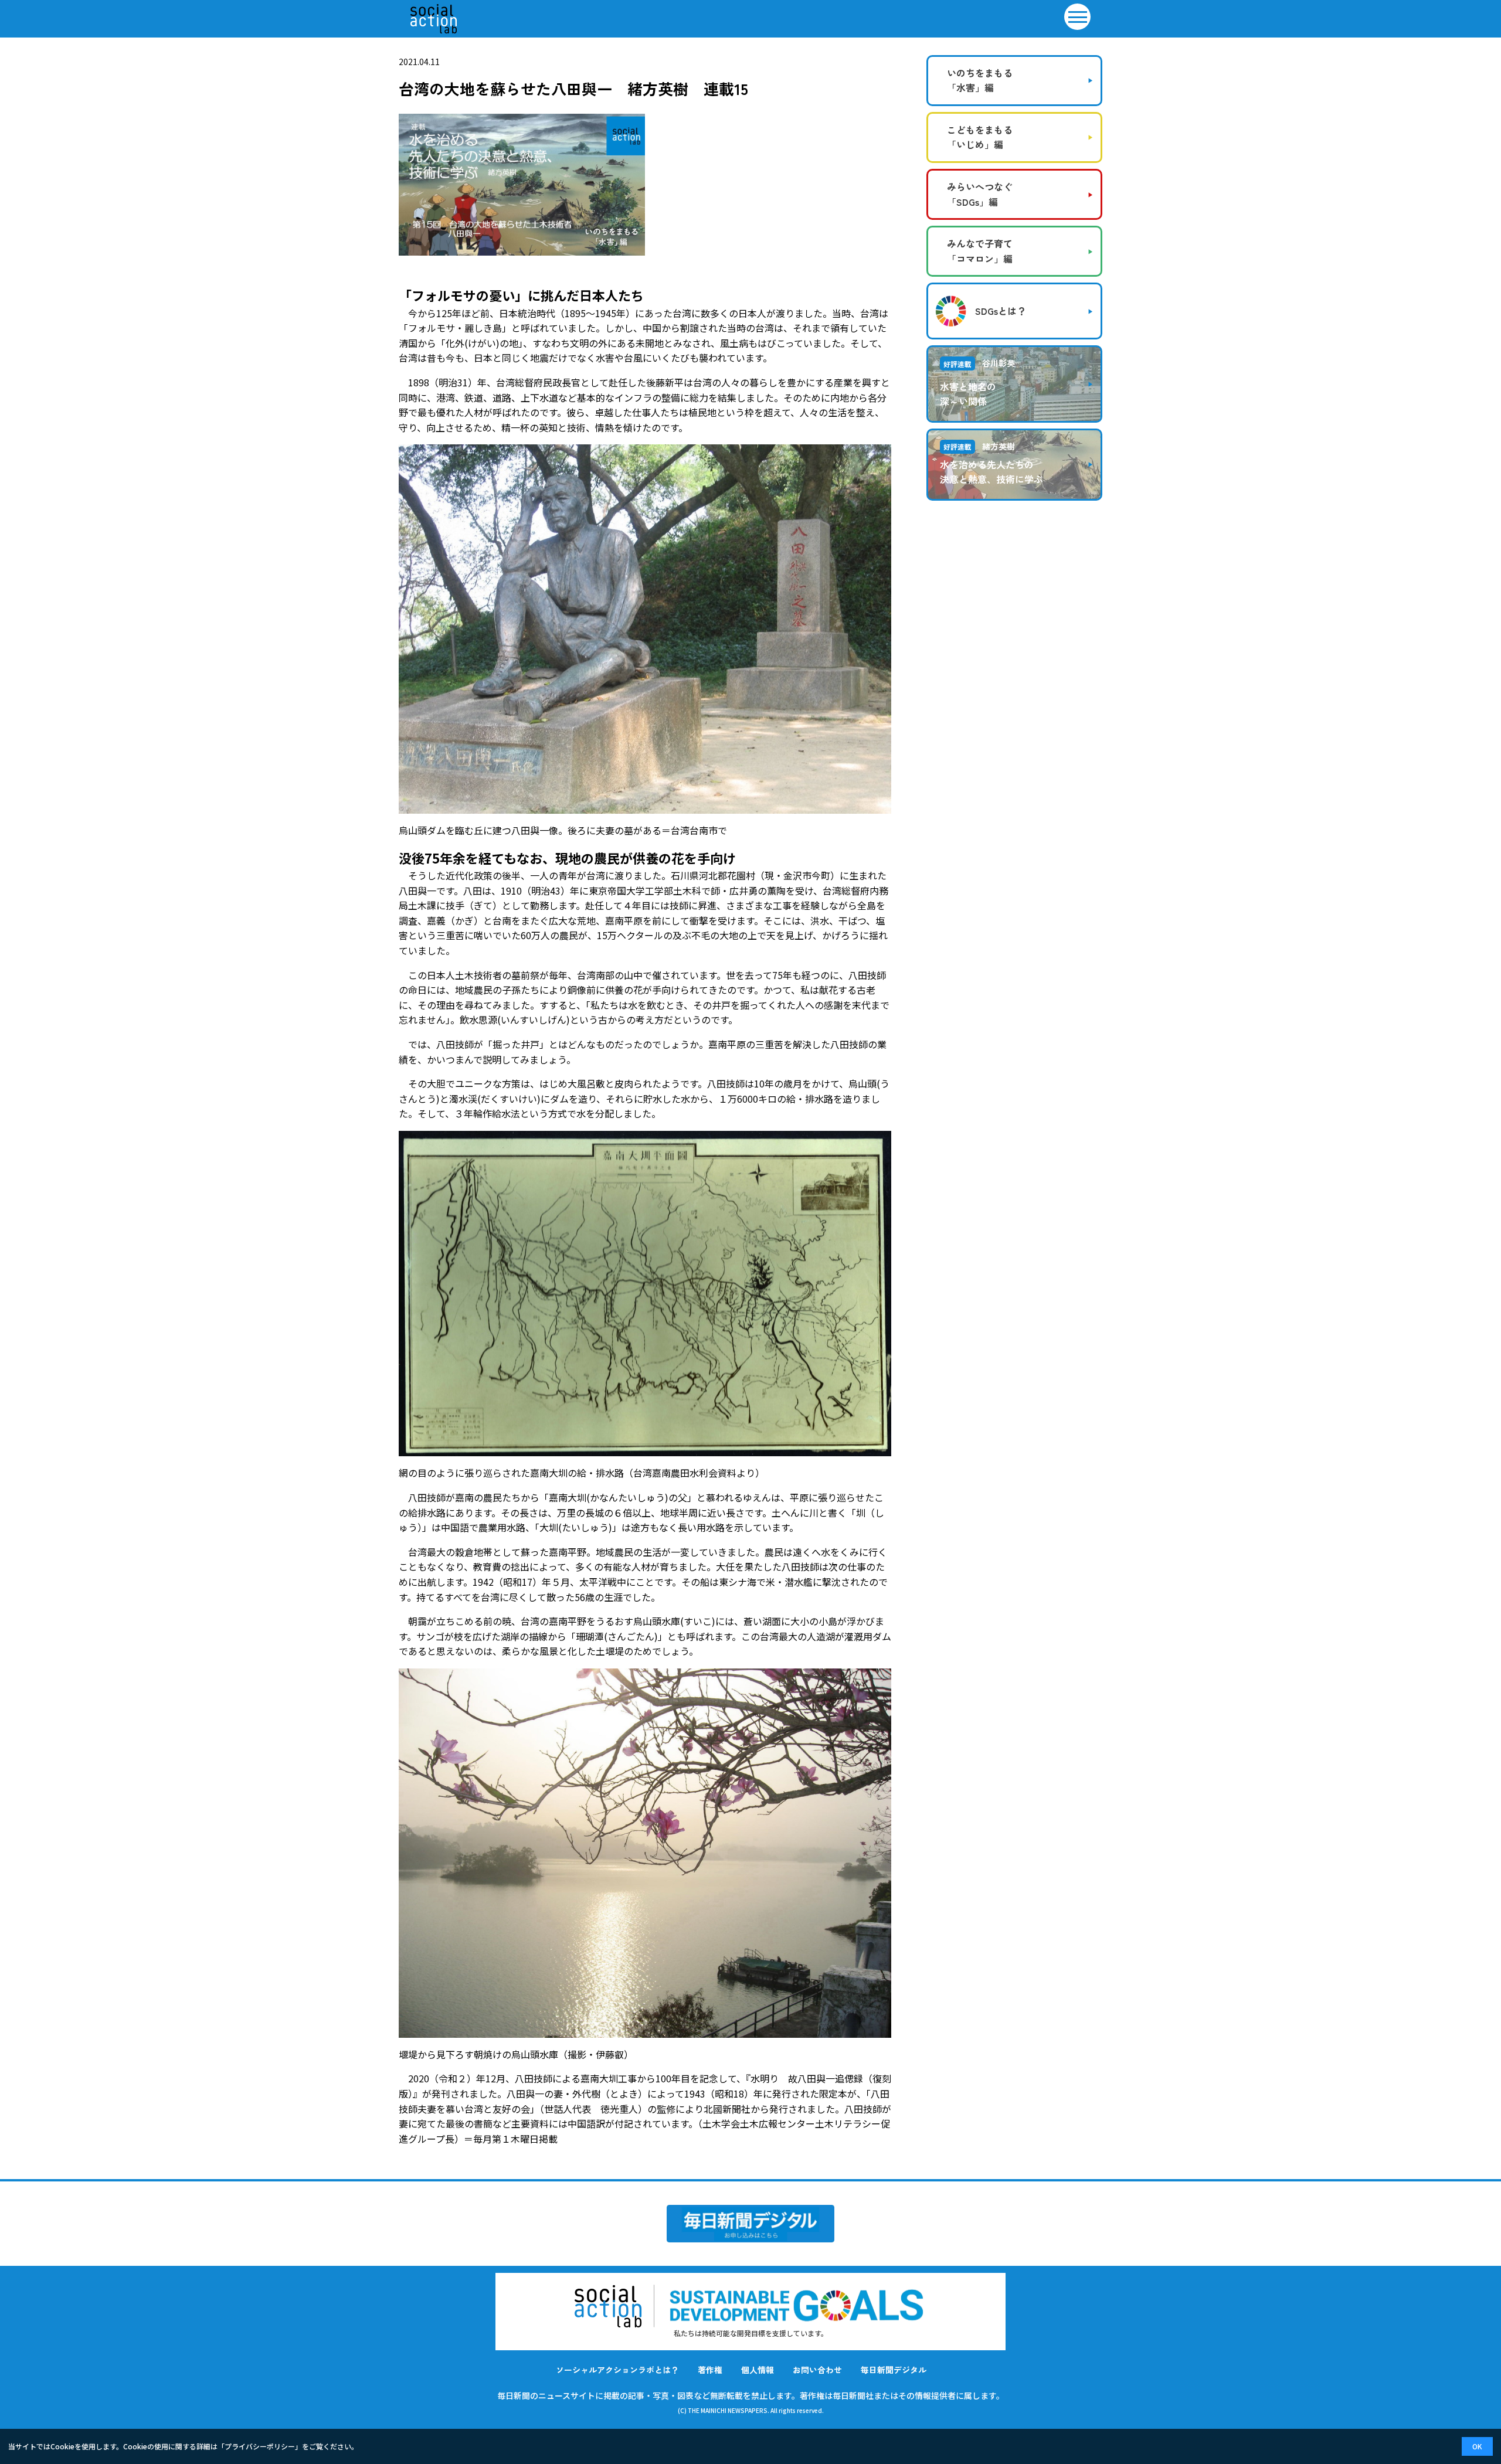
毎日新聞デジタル (894, 2370)
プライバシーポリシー (260, 2446)
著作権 (710, 2370)
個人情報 (758, 2370)
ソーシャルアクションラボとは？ (617, 2370)
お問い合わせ (817, 2370)
